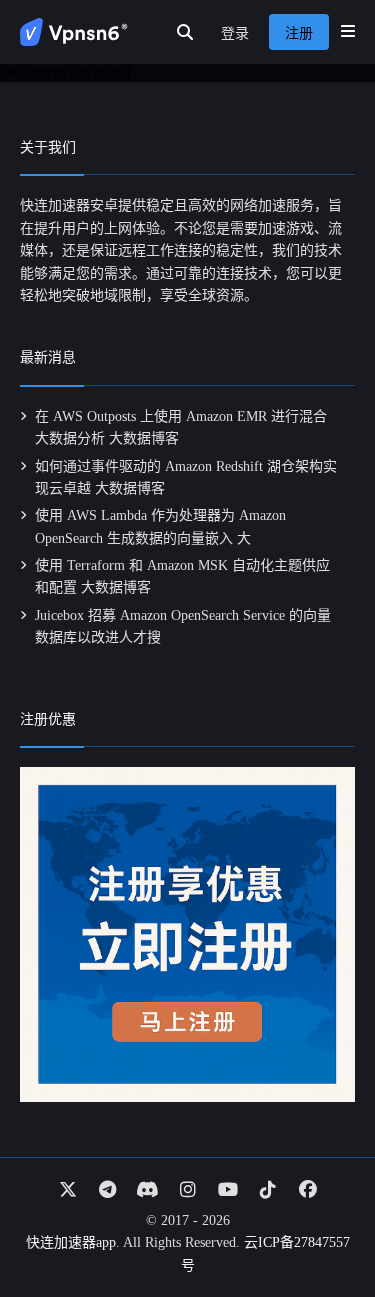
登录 (235, 33)
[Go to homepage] (74, 32)
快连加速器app (71, 1242)
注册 (299, 33)
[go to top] (321, 1225)
